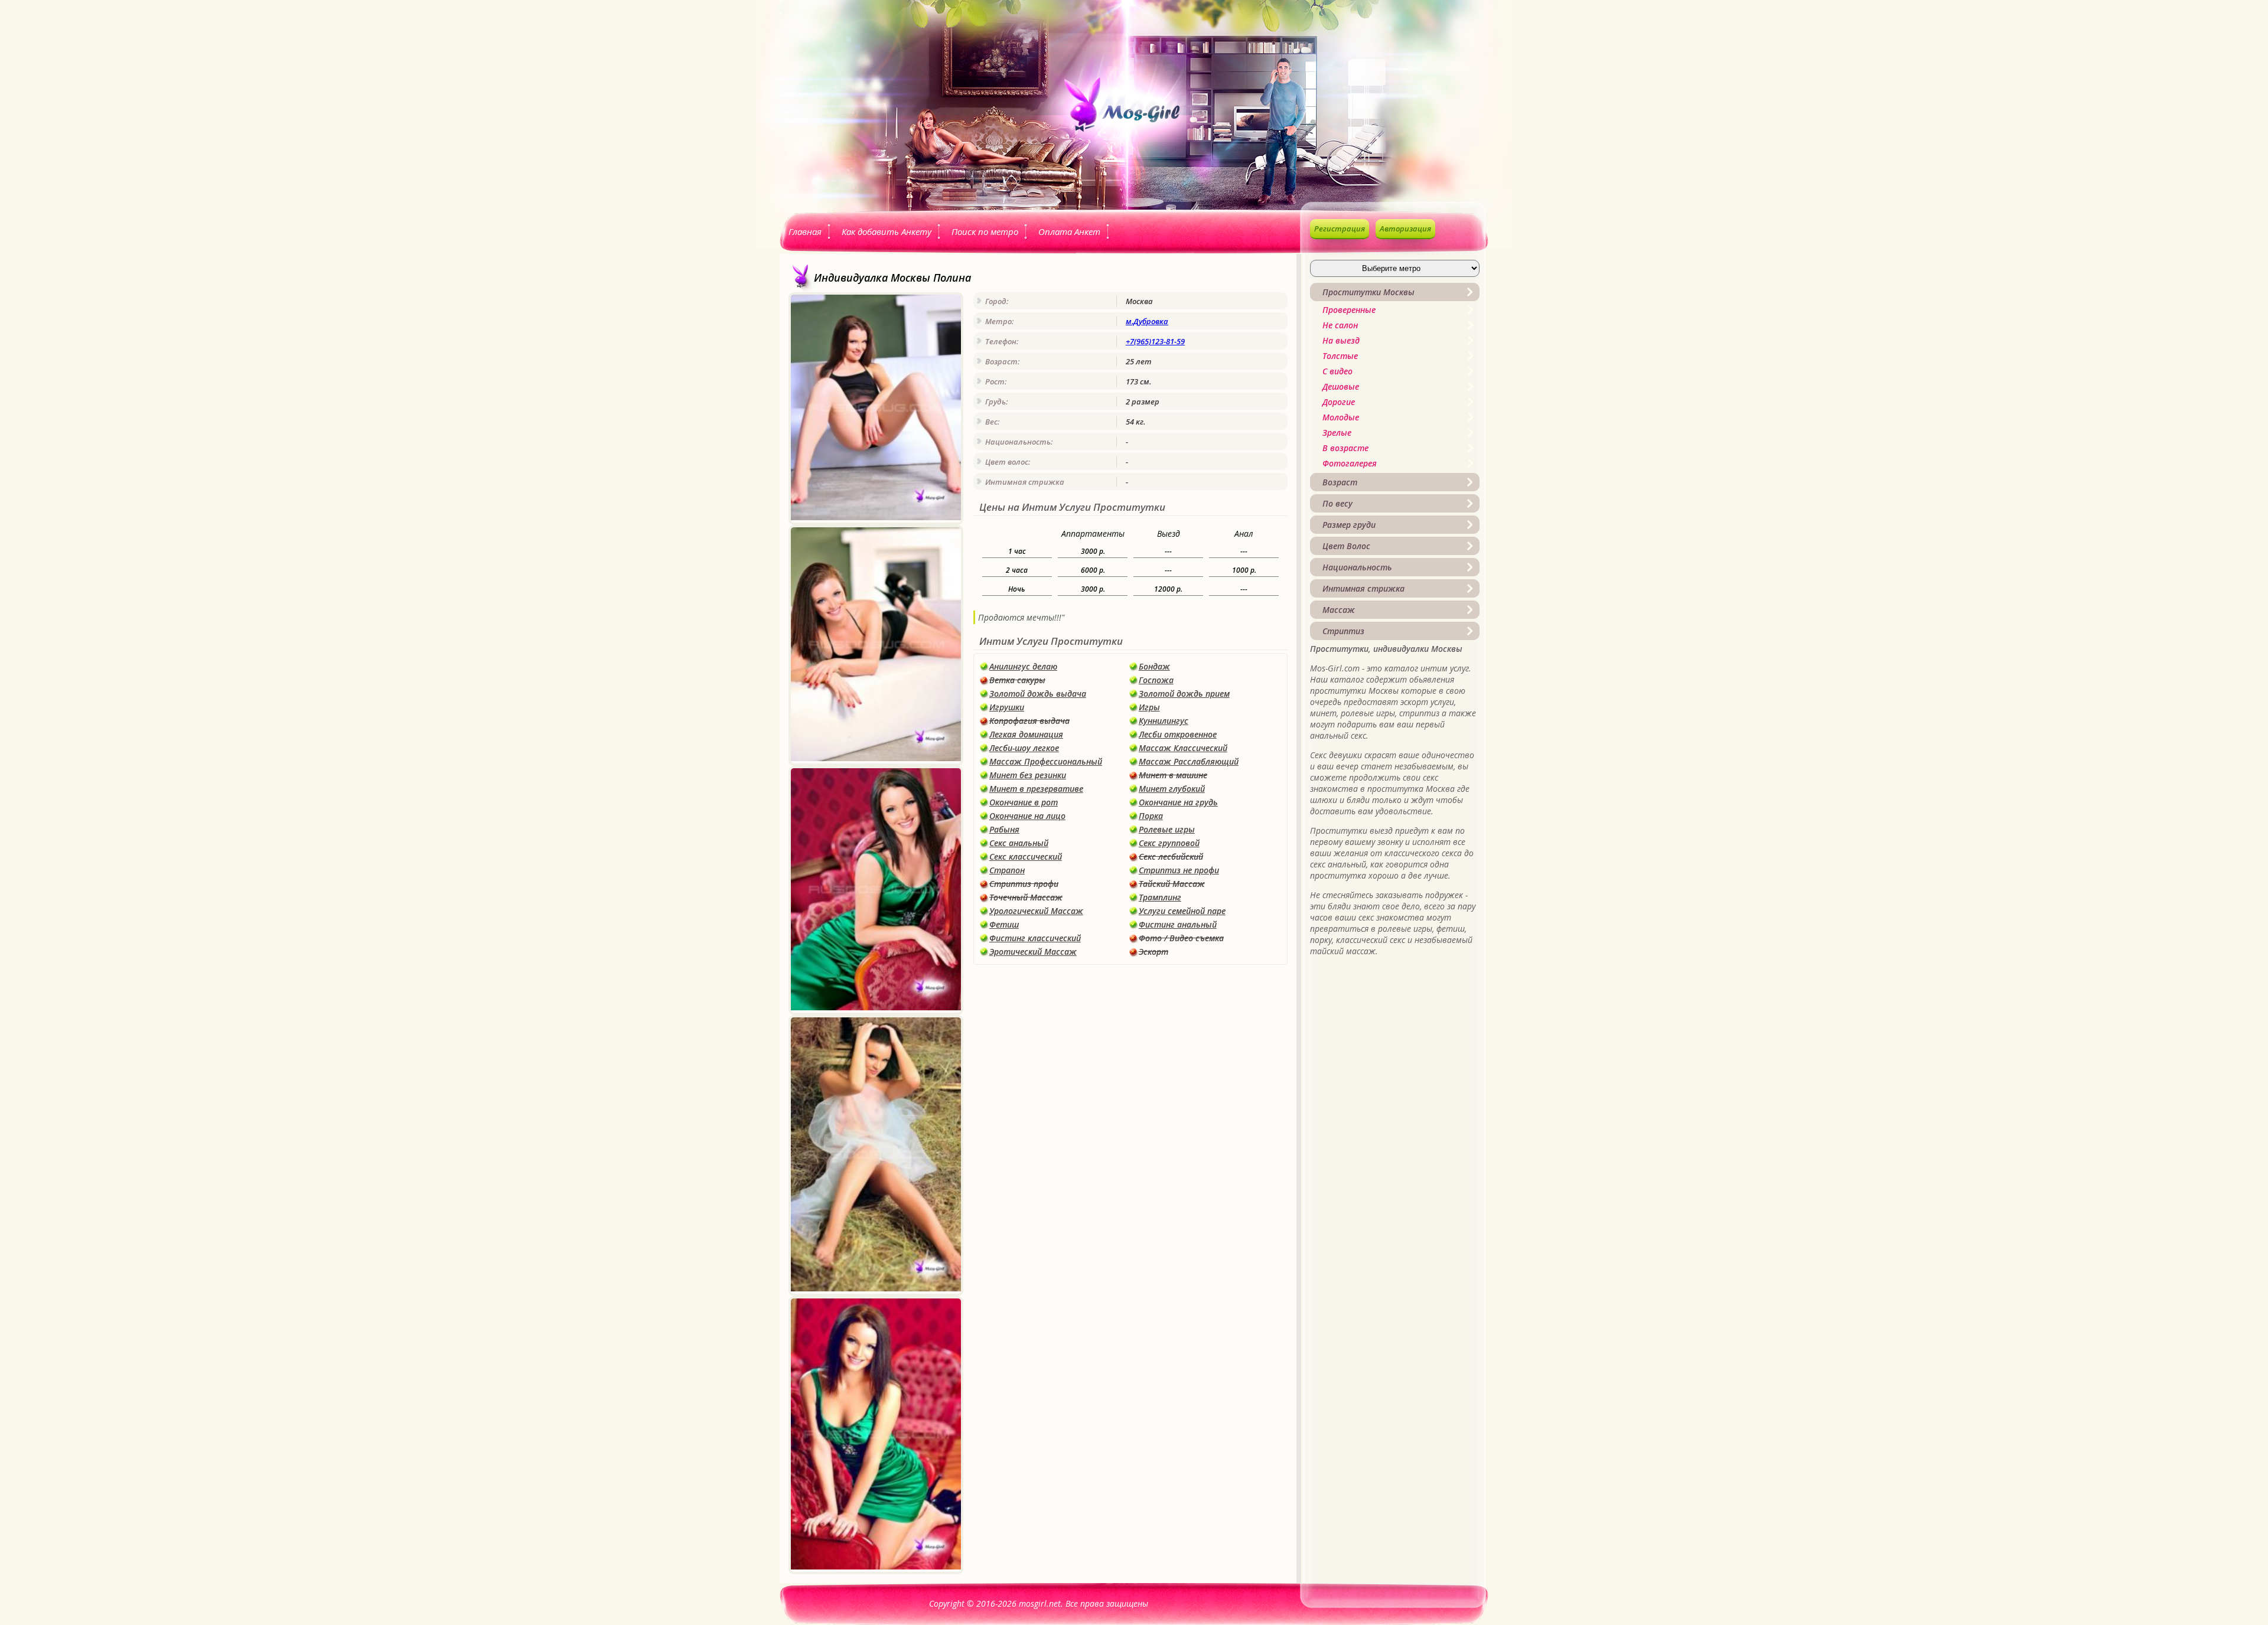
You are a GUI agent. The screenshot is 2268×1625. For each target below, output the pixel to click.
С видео (1337, 371)
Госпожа (1156, 680)
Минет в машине (1173, 775)
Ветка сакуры (1017, 680)
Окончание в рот (1024, 802)
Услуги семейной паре (1182, 911)
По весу (1337, 503)
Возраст (1340, 482)
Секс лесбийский (1171, 856)
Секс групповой (1169, 843)
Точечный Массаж (1026, 897)
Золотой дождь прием (1184, 694)
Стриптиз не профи (1179, 870)
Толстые (1340, 356)
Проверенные (1349, 310)
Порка (1151, 816)
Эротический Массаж (1033, 952)
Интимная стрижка (1363, 588)
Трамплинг (1160, 897)
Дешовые (1341, 386)
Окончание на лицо (1027, 816)
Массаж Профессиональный (1046, 761)
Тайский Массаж (1172, 884)
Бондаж (1154, 666)
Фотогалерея (1350, 463)
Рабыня (1004, 829)
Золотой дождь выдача (1038, 694)
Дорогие (1339, 402)
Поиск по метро (985, 231)
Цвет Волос (1346, 546)
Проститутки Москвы (1368, 292)
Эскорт (1153, 952)
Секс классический (1026, 856)
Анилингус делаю (1023, 666)
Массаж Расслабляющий (1189, 761)
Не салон (1340, 325)
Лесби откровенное (1178, 734)
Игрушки (1007, 707)
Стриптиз (1343, 631)
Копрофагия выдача (1029, 721)
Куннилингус (1164, 721)
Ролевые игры (1167, 829)
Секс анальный (1019, 843)
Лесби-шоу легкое (1024, 748)
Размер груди (1349, 525)
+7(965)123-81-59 (1155, 341)
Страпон (1007, 870)
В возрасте (1345, 448)
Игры (1149, 707)
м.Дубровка (1147, 321)
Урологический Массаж (1036, 911)
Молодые (1341, 417)
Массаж (1339, 610)
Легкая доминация (1026, 734)
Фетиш (1004, 924)
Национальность (1357, 567)
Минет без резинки (1028, 775)
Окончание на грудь (1178, 802)
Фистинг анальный (1178, 924)
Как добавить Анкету (887, 231)
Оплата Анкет (1069, 231)
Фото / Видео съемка (1181, 938)
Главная (805, 231)
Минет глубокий (1172, 789)
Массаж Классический (1183, 748)
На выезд (1341, 340)
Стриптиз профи (1024, 884)
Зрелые (1337, 433)
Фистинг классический (1035, 938)
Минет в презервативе (1036, 789)
